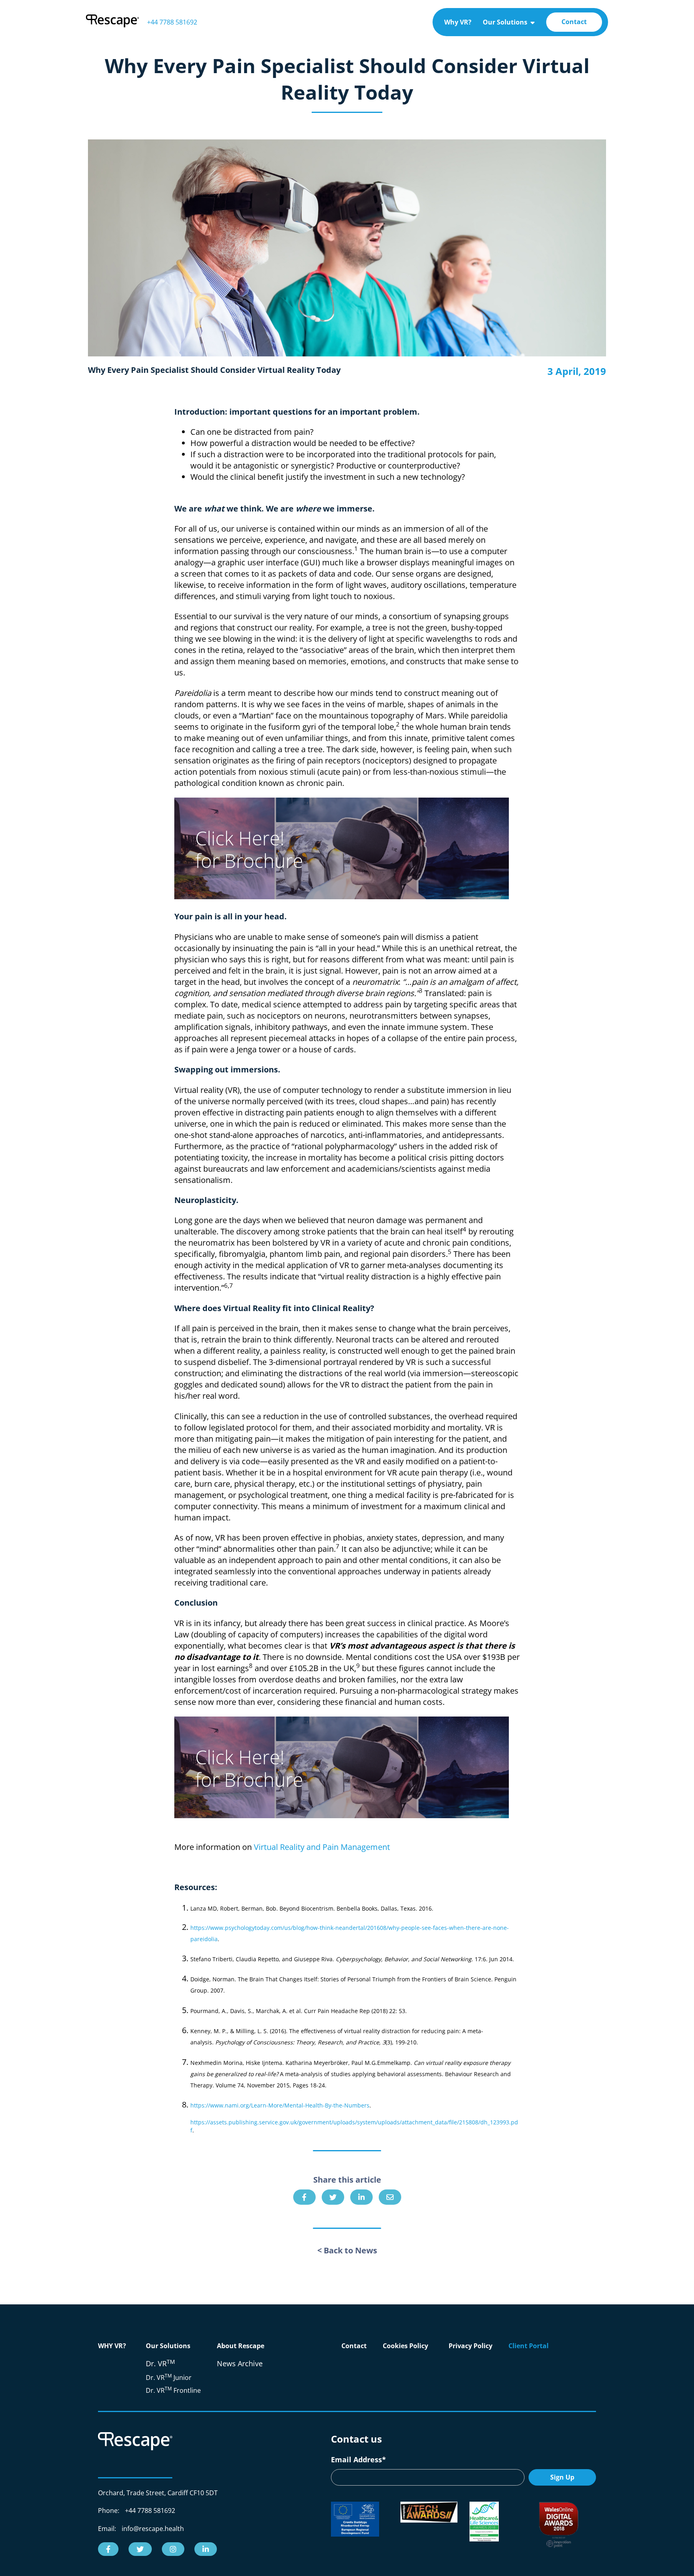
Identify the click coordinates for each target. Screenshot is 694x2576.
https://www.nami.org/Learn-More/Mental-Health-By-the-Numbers (280, 2105)
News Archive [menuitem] (240, 2363)
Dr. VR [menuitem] (160, 2363)
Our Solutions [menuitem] (505, 22)
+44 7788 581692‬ (150, 2511)
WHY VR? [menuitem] (112, 2346)
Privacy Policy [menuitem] (470, 2346)
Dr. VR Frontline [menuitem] (173, 2390)
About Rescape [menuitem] (241, 2346)
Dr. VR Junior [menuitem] (169, 2378)
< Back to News (347, 2250)
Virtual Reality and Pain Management (322, 1847)
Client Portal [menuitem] (529, 2346)
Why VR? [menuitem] (458, 22)
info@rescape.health (153, 2529)
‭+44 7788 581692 (172, 22)
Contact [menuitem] (574, 22)
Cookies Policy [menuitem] (405, 2346)
